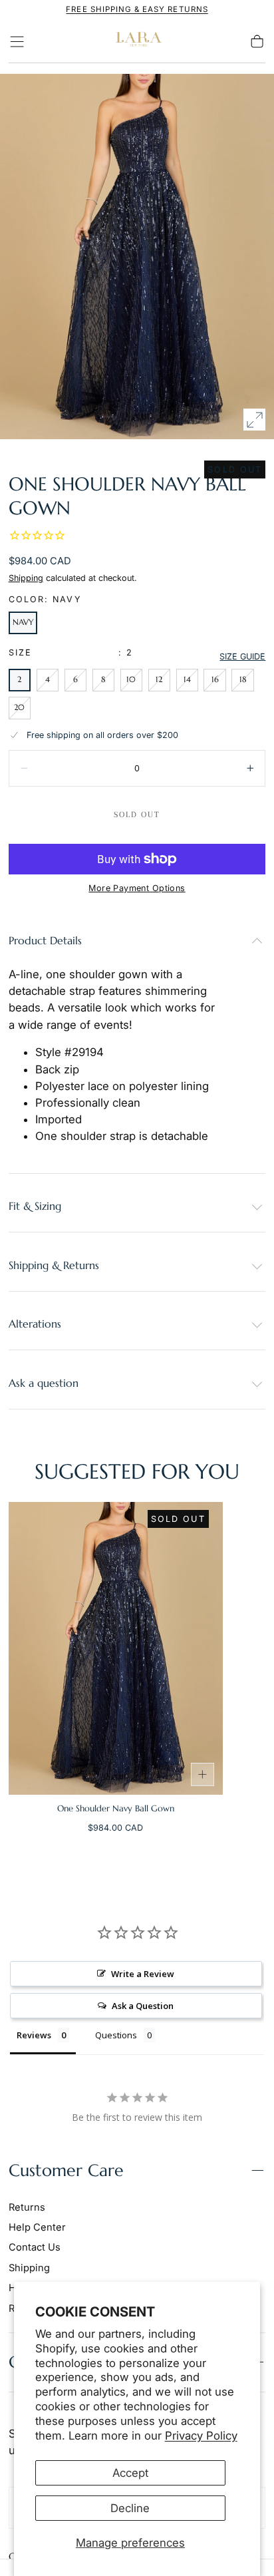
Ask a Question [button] (143, 2006)
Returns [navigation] (27, 2207)
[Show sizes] (203, 1775)
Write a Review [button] (143, 1974)
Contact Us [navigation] (35, 2247)
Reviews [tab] (34, 2035)
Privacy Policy (201, 2436)
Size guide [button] (242, 656)
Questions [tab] (116, 2035)
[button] (17, 42)
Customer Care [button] (66, 2170)
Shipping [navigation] (29, 2268)
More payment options (137, 888)
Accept (130, 2473)
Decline (130, 2508)
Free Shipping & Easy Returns (137, 9)
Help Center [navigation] (37, 2227)
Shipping (26, 578)
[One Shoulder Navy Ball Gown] (116, 1648)
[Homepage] (137, 42)
